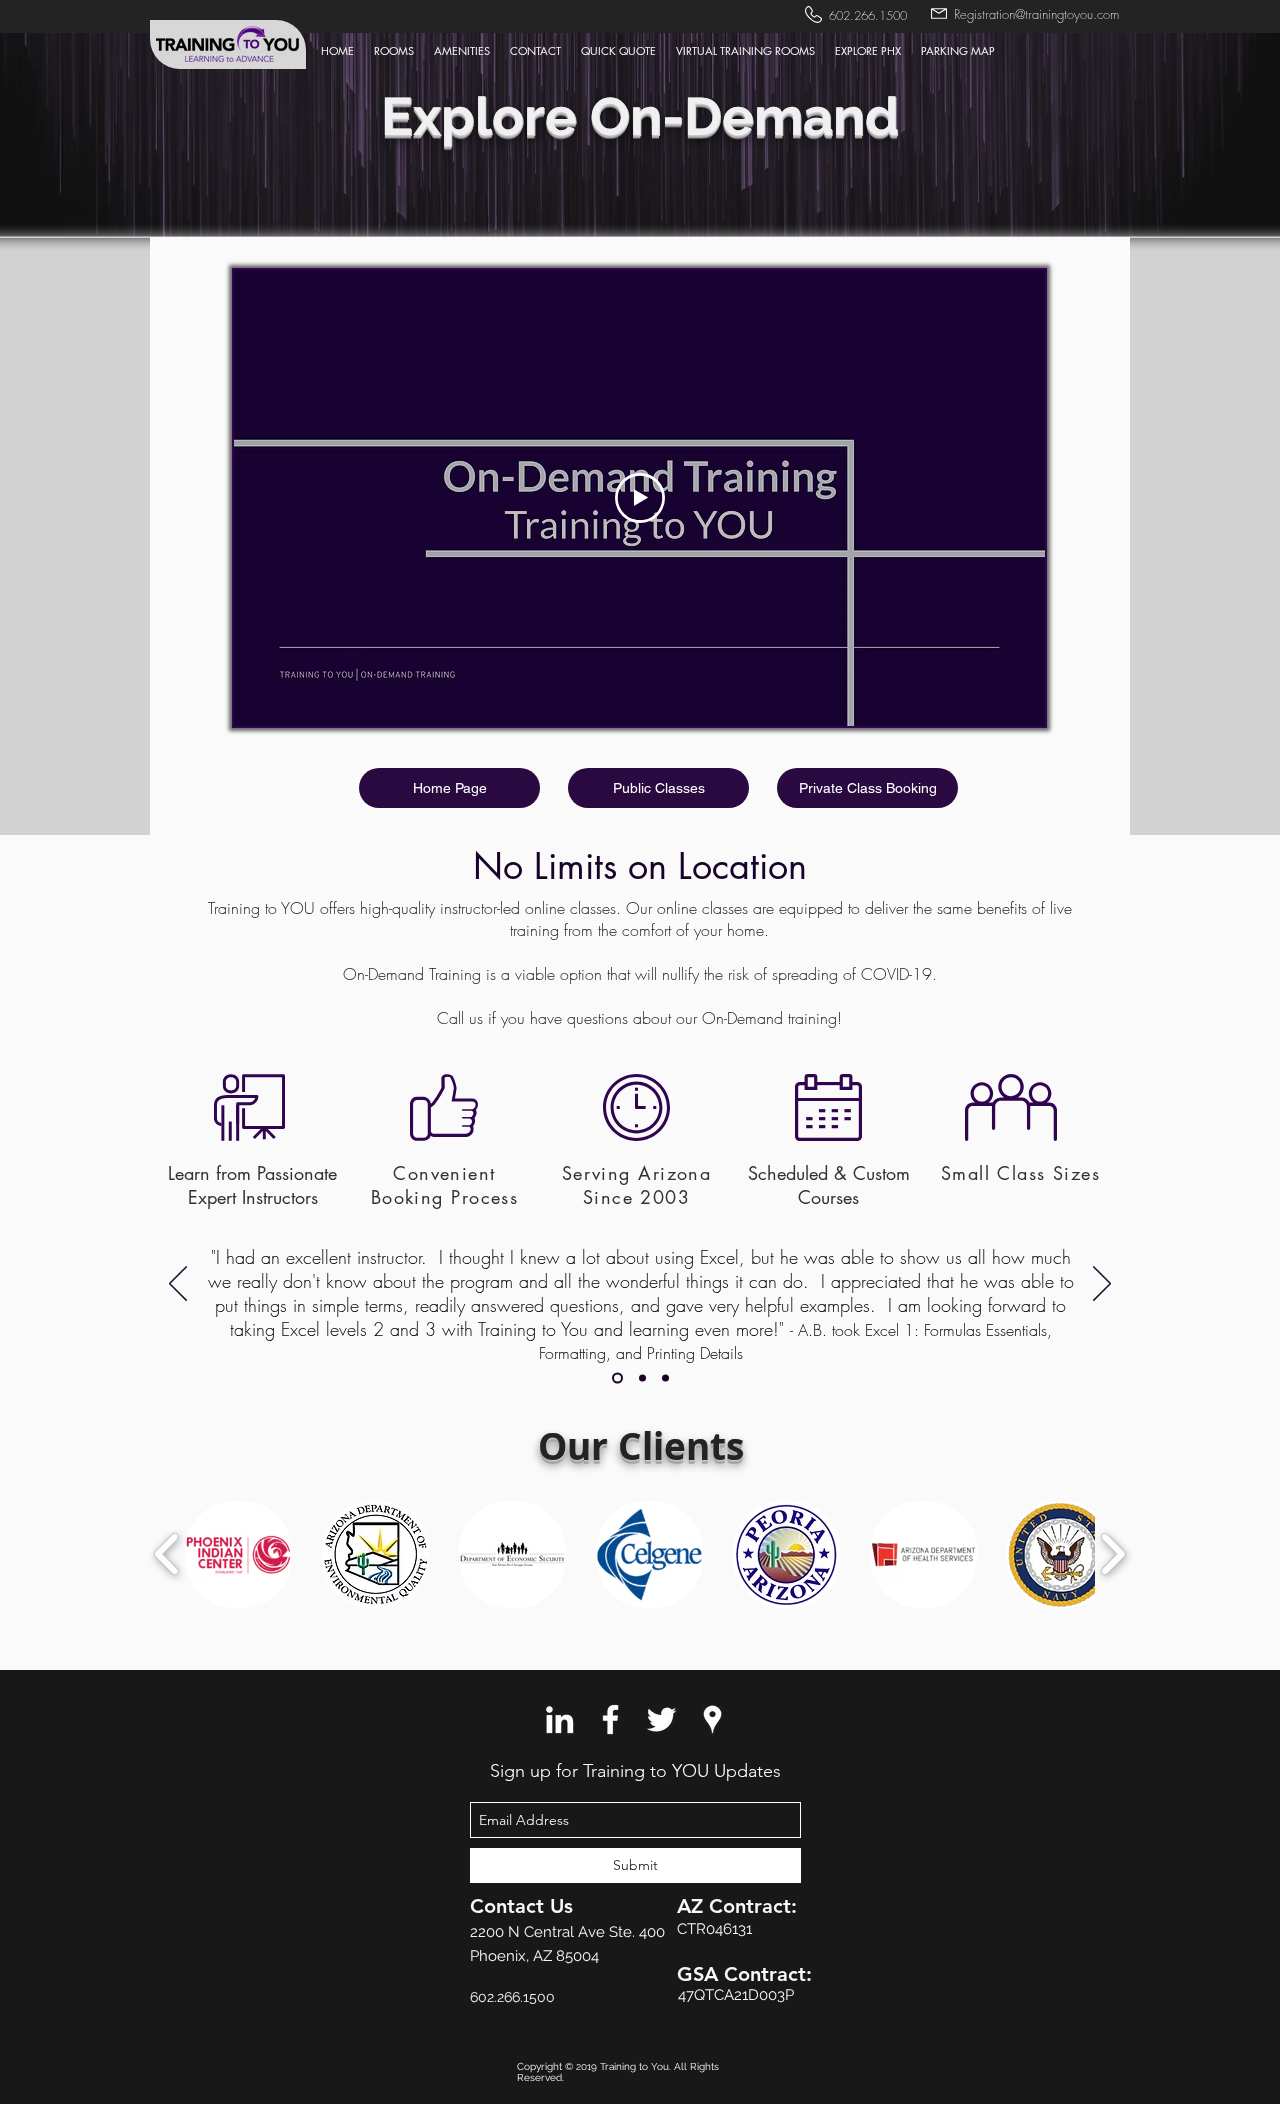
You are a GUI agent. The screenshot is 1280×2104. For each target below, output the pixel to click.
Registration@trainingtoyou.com (1036, 14)
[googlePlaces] (712, 1719)
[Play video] (640, 498)
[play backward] (167, 1554)
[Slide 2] (642, 1378)
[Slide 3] (665, 1378)
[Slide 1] (617, 1378)
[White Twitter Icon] (661, 1719)
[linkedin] (559, 1719)
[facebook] (610, 1719)
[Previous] (178, 1285)
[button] (535, 51)
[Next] (1102, 1285)
